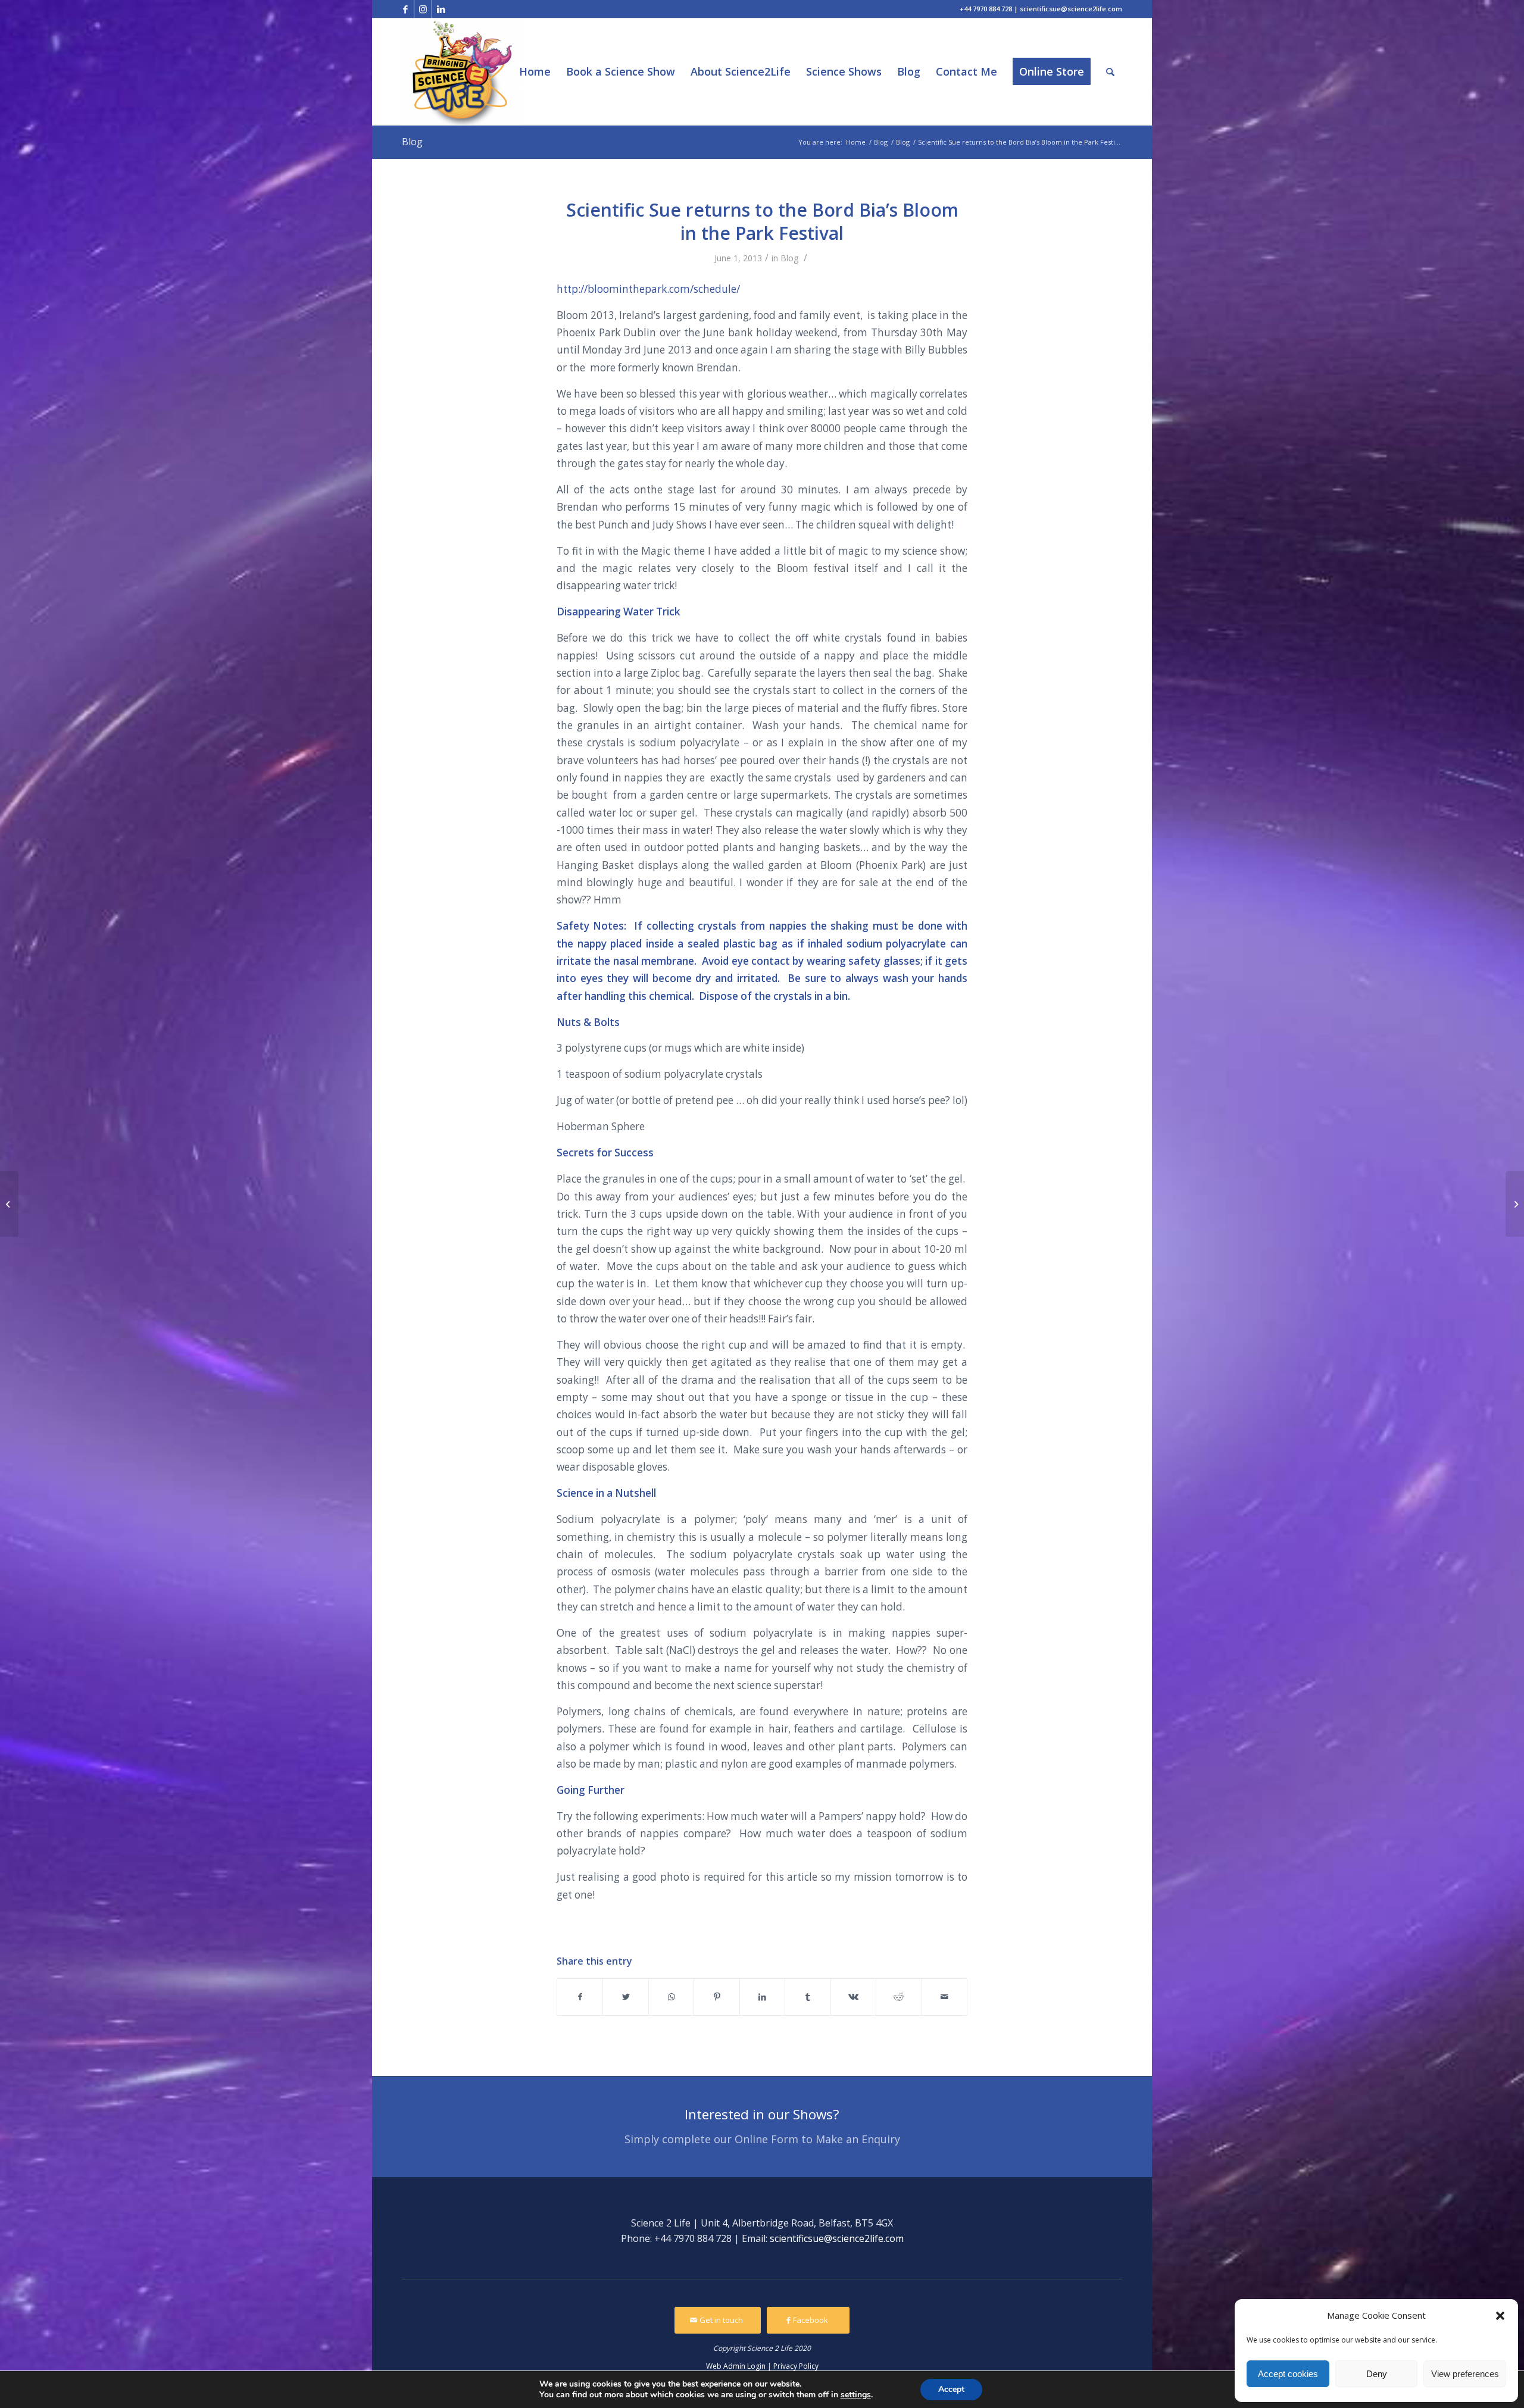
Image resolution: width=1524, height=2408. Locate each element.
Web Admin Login (736, 2366)
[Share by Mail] (945, 1997)
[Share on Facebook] (580, 1997)
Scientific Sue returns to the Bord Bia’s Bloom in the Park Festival (762, 221)
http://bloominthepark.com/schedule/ (648, 289)
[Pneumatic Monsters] (1515, 1204)
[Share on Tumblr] (808, 1997)
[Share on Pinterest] (716, 1997)
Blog (412, 142)
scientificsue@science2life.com (837, 2238)
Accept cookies (1288, 2374)
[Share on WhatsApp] (671, 1997)
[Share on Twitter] (625, 1997)
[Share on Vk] (853, 1997)
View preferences (1465, 2374)
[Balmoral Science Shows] (9, 1204)
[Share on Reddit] (899, 1997)
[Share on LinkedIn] (762, 1997)
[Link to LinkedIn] (441, 9)
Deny (1377, 2374)
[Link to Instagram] (423, 9)
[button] (1500, 2316)
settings (856, 2395)
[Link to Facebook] (405, 9)
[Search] (1110, 72)
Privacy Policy (796, 2366)
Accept (951, 2389)
